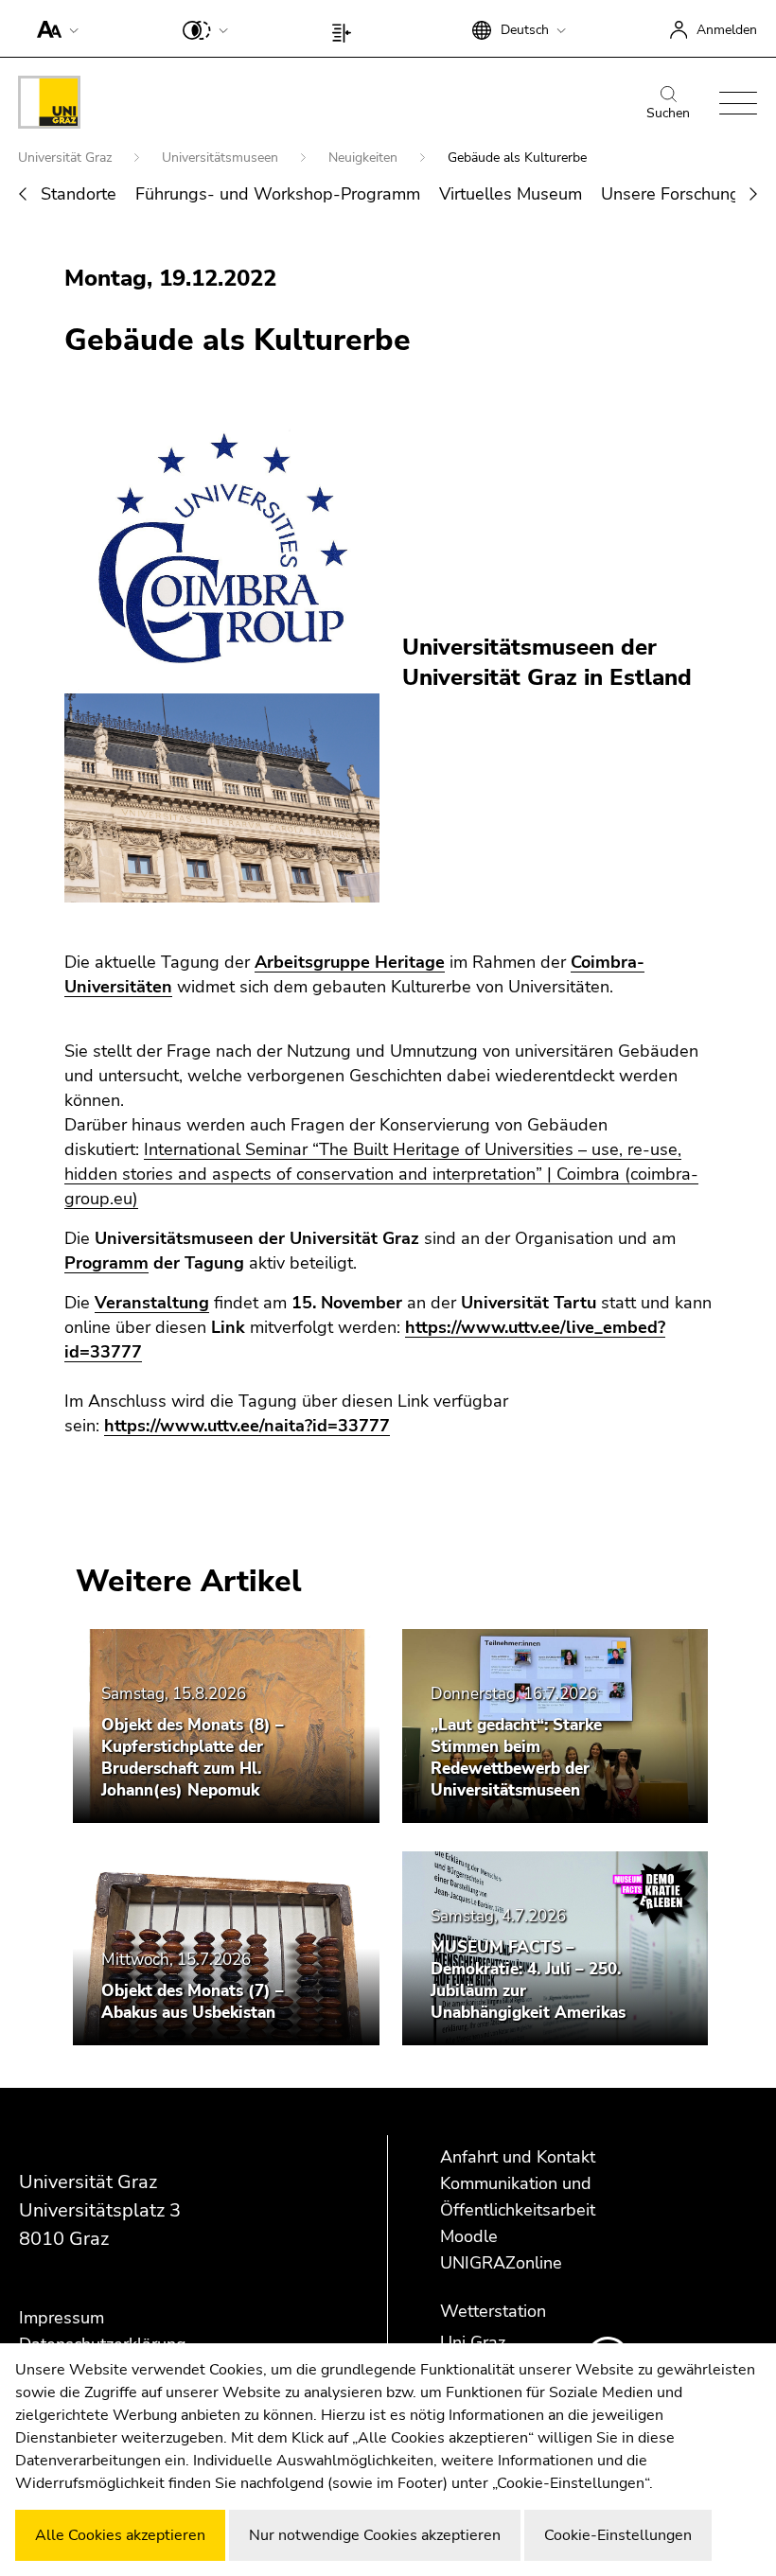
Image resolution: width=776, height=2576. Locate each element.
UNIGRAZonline (501, 2263)
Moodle (469, 2236)
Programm (106, 1263)
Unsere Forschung (670, 194)
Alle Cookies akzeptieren (120, 2535)
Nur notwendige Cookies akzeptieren (375, 2535)
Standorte (79, 194)
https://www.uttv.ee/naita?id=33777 (247, 1426)
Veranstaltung (152, 1303)
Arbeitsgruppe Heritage (350, 962)
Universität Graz (67, 158)
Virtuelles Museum (511, 194)
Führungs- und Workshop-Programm (278, 194)
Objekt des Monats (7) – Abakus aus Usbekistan (193, 2002)
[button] (53, 28)
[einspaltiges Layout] (346, 28)
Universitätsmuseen (222, 158)
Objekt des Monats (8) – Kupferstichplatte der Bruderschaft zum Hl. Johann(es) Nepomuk (193, 1758)
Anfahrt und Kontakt (518, 2157)
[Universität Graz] (49, 105)
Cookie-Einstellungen (618, 2535)
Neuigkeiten (365, 158)
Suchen (668, 113)
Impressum (62, 2318)
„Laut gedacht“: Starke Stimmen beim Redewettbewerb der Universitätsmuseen (516, 1758)
